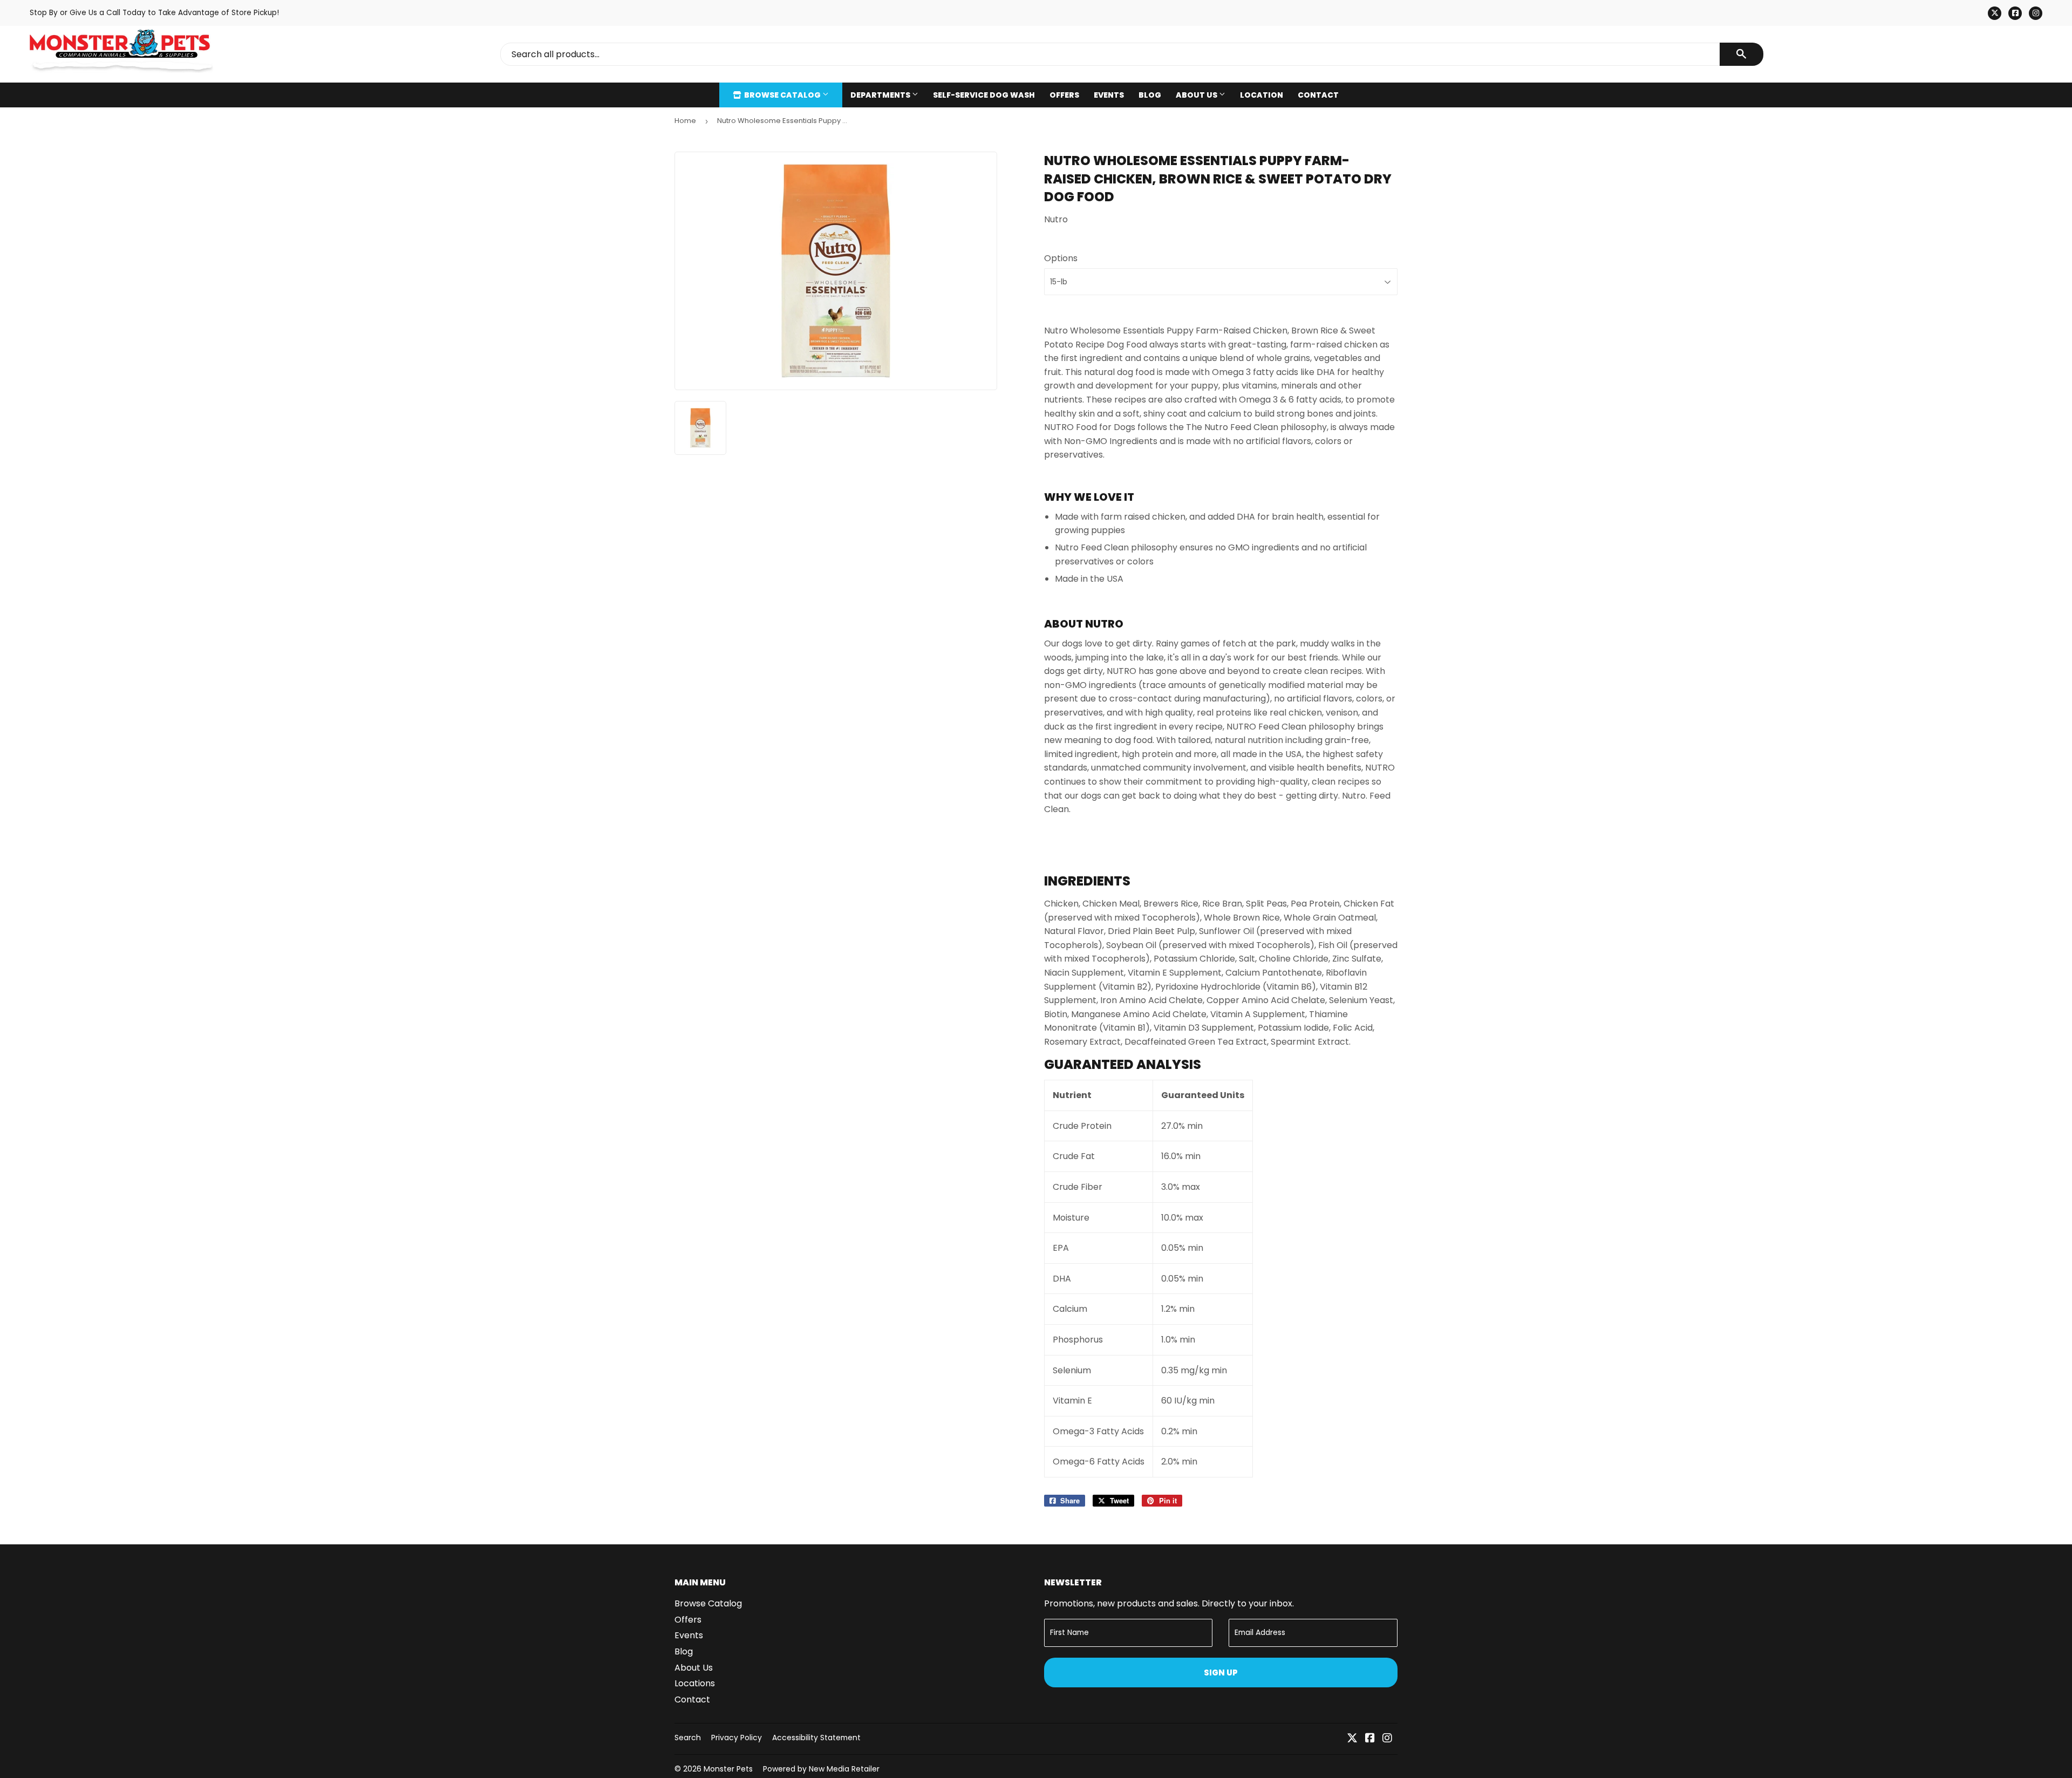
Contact (1318, 95)
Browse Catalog (782, 95)
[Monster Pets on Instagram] (1387, 1739)
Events (1109, 95)
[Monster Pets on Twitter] (1352, 1739)
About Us (1197, 95)
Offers (1064, 95)
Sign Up (1221, 1673)
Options (1061, 258)
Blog (1150, 95)
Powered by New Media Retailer (821, 1769)
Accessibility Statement (816, 1738)
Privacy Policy (737, 1738)
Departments (881, 95)
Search (688, 1738)
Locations (695, 1683)
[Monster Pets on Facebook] (1370, 1739)
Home (685, 121)
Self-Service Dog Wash (984, 95)
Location (1262, 95)
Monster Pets (728, 1769)
